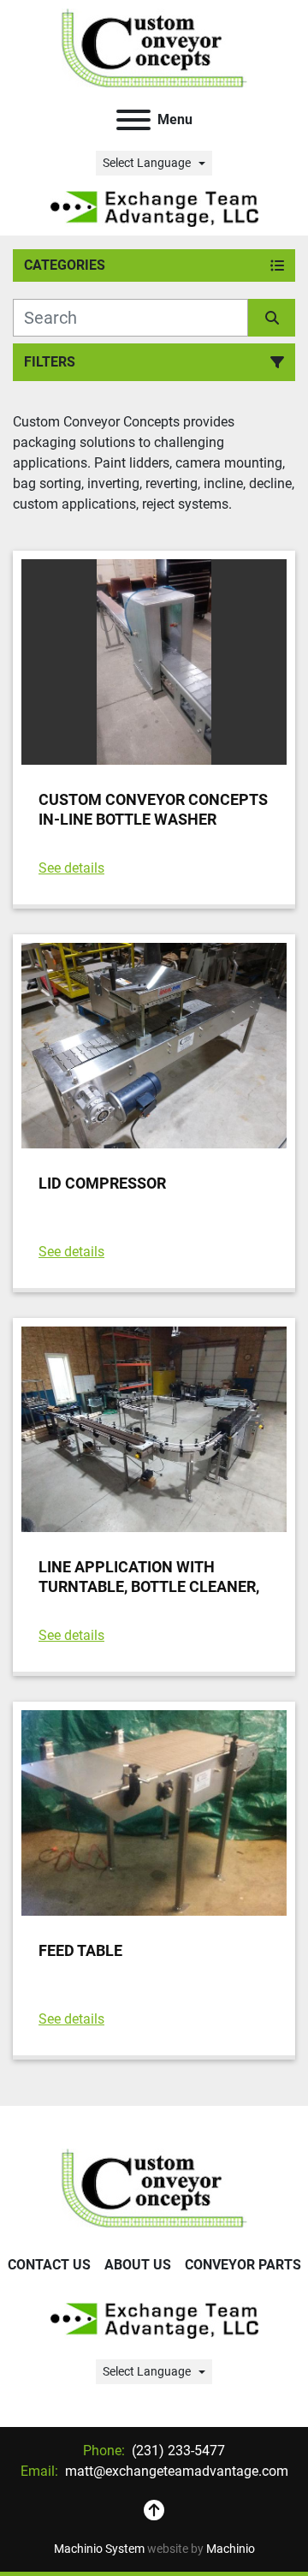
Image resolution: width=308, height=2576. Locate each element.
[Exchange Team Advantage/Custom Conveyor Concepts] (154, 2187)
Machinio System (99, 2549)
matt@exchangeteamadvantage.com (175, 2471)
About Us (138, 2265)
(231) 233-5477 (177, 2451)
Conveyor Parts (243, 2265)
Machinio (231, 2549)
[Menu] (133, 120)
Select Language (147, 163)
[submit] (272, 318)
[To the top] (154, 2511)
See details (71, 868)
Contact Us (49, 2265)
